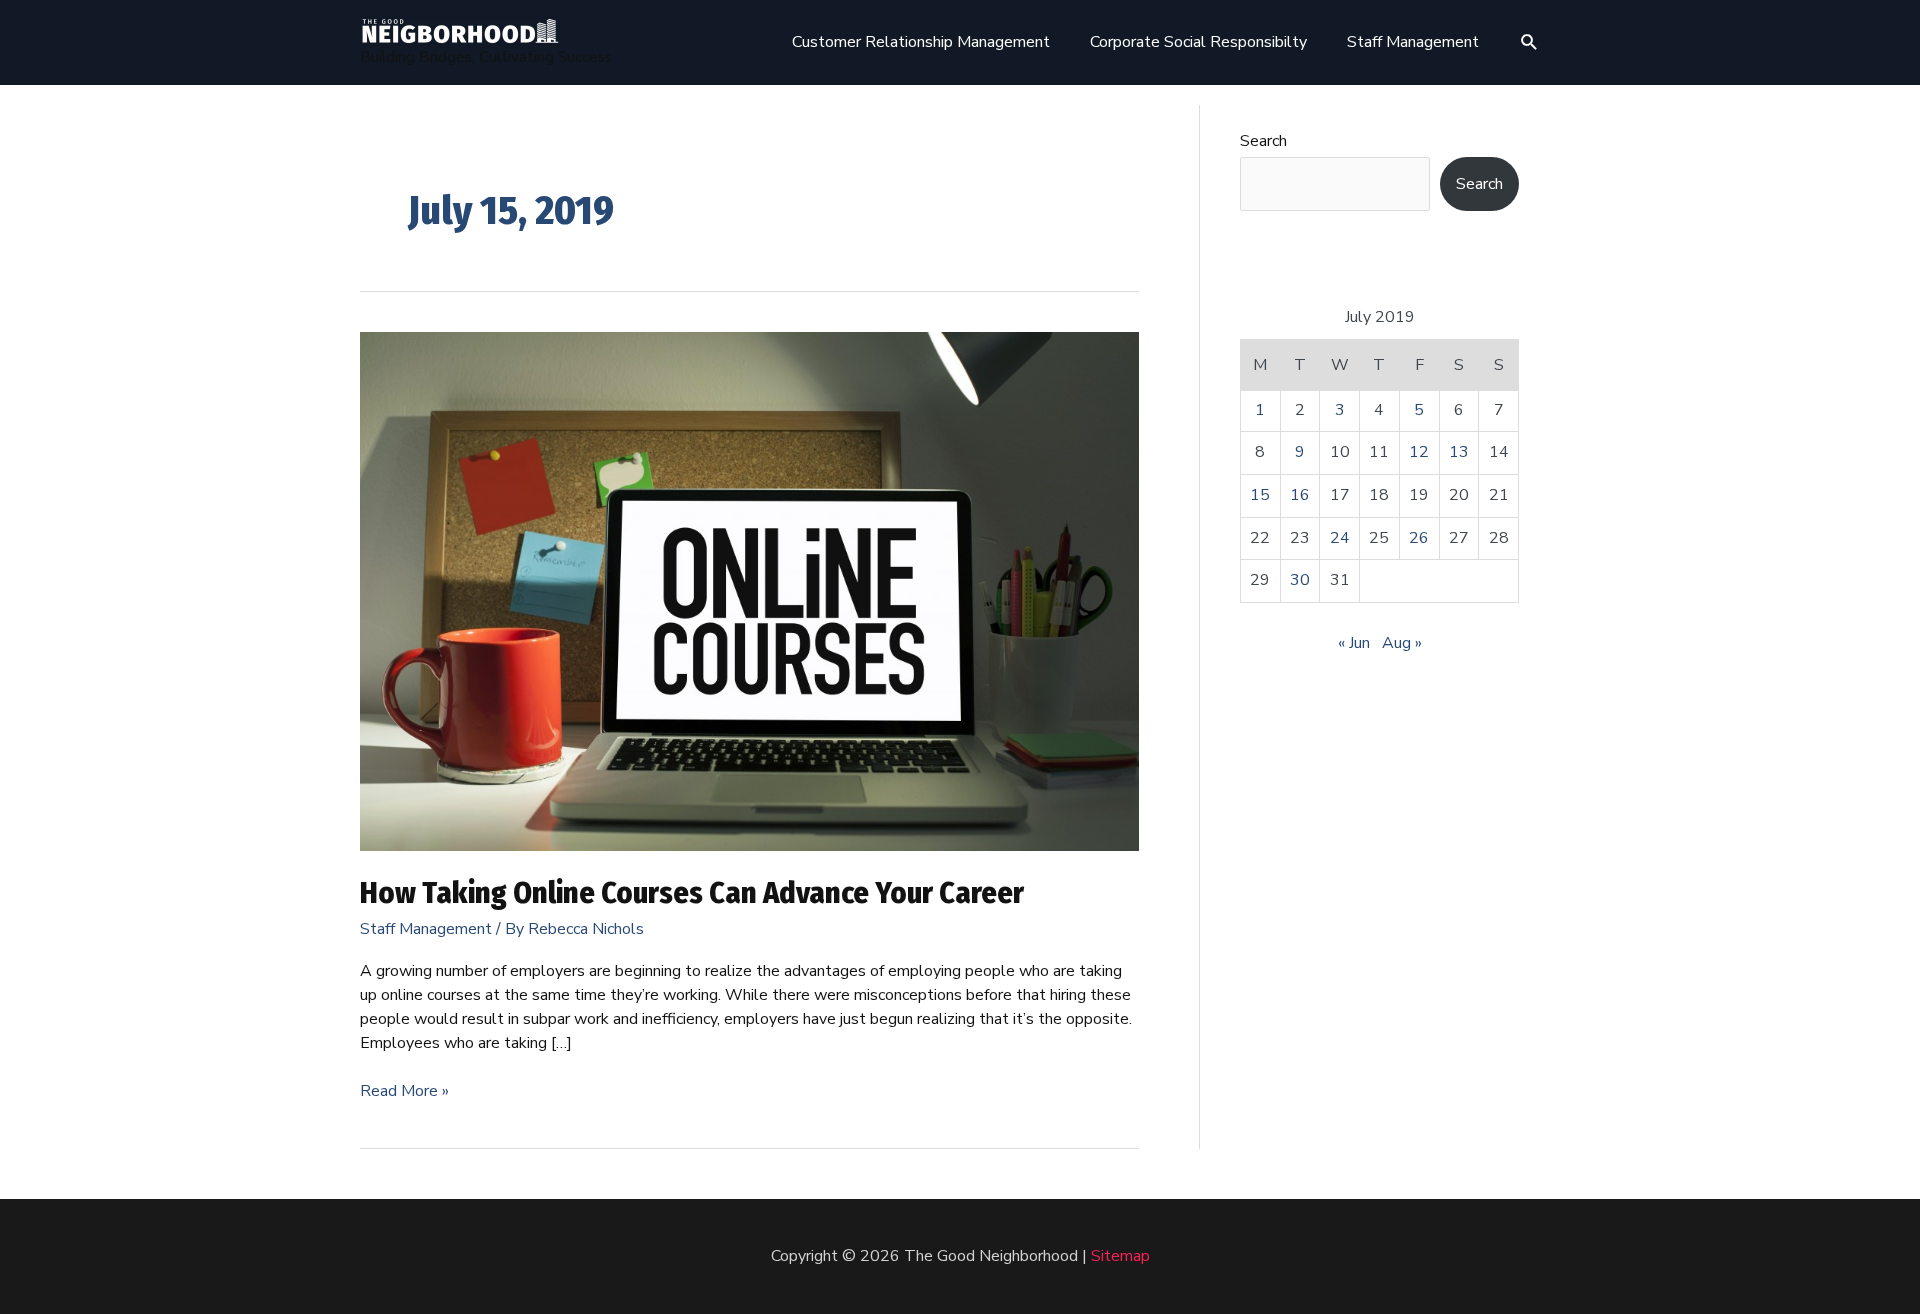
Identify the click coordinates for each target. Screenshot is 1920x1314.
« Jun (1354, 643)
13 (1459, 452)
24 (1340, 538)
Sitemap (1120, 1256)
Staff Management (426, 929)
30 (1300, 580)
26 (1419, 538)
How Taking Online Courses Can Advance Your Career (692, 893)
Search (1263, 141)
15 (1260, 495)
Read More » (404, 1091)
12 (1419, 452)
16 (1300, 495)
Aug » (1402, 643)
